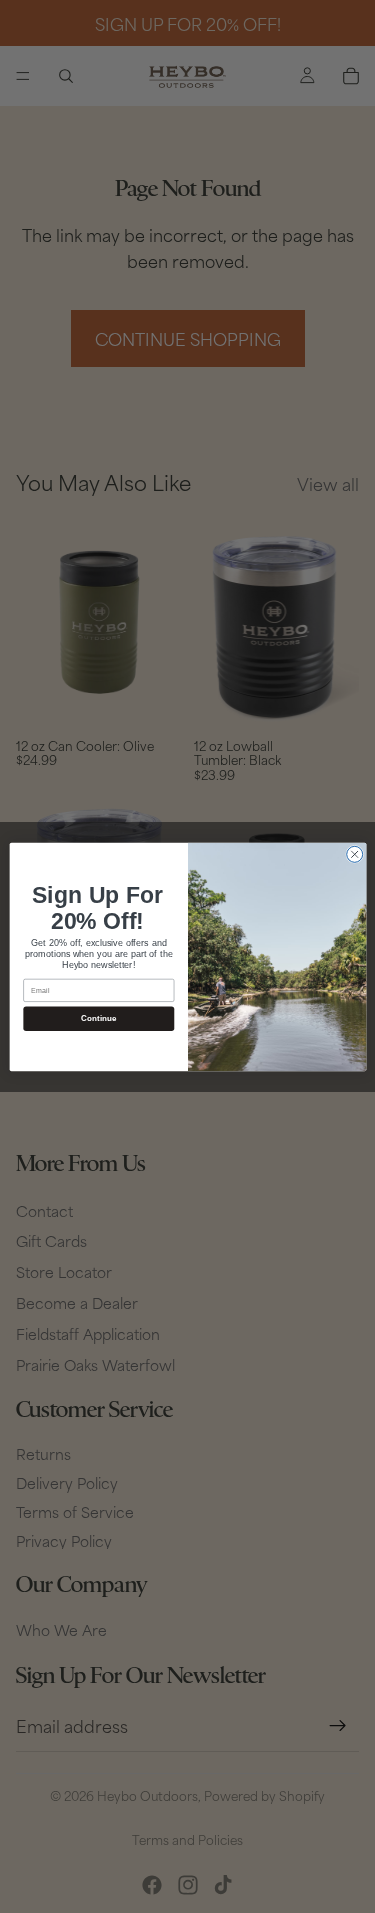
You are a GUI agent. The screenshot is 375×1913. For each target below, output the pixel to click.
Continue (98, 1017)
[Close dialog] (354, 854)
